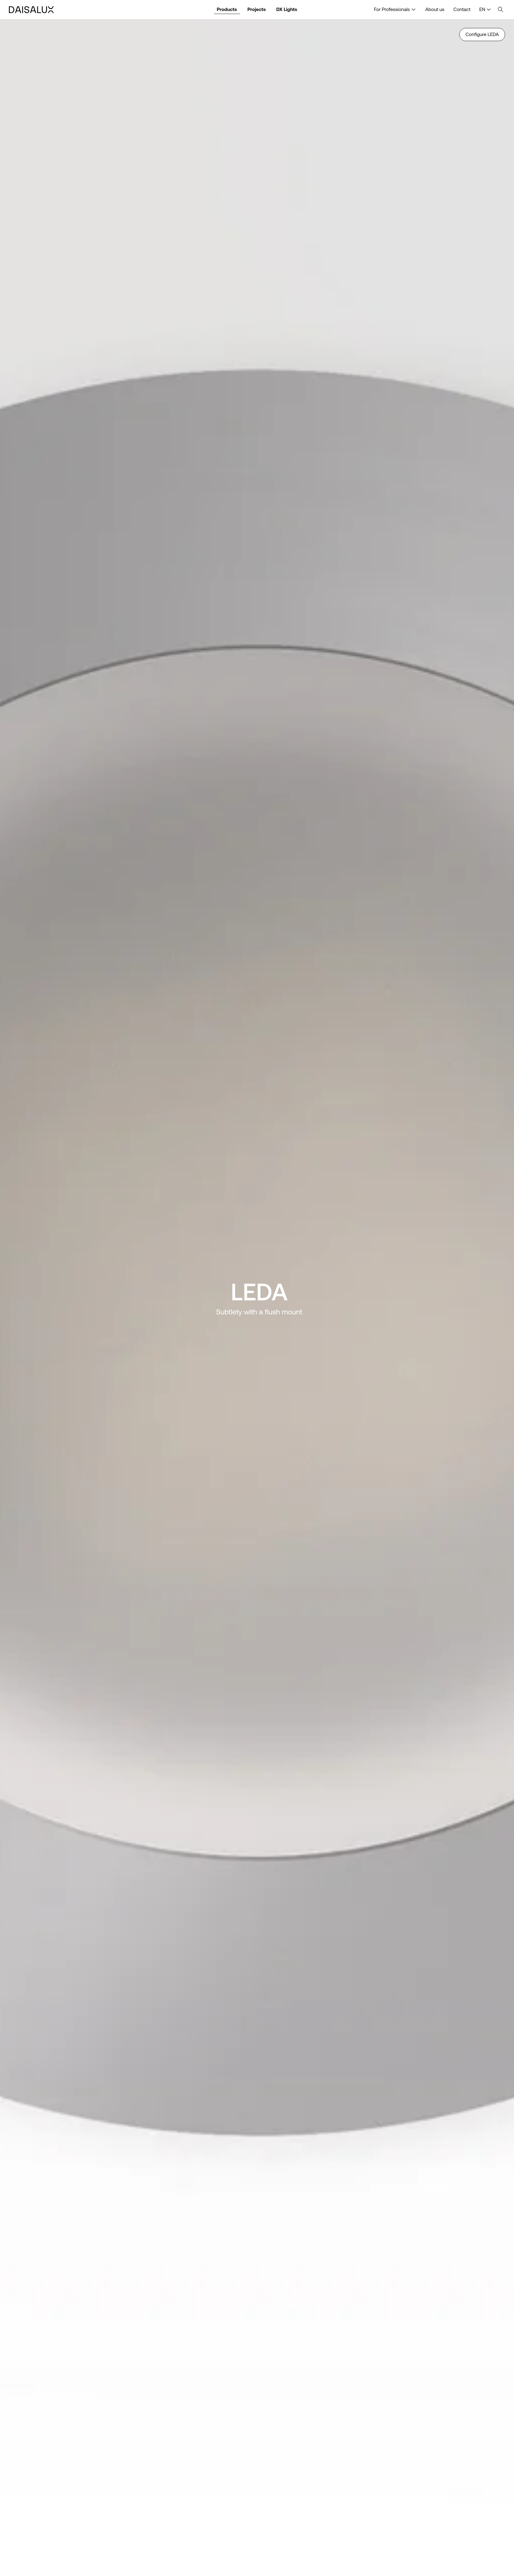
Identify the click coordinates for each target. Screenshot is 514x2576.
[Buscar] (501, 10)
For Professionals (392, 9)
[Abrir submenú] (413, 10)
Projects (257, 9)
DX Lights (287, 9)
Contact (462, 9)
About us (435, 9)
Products (227, 9)
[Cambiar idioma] (489, 10)
